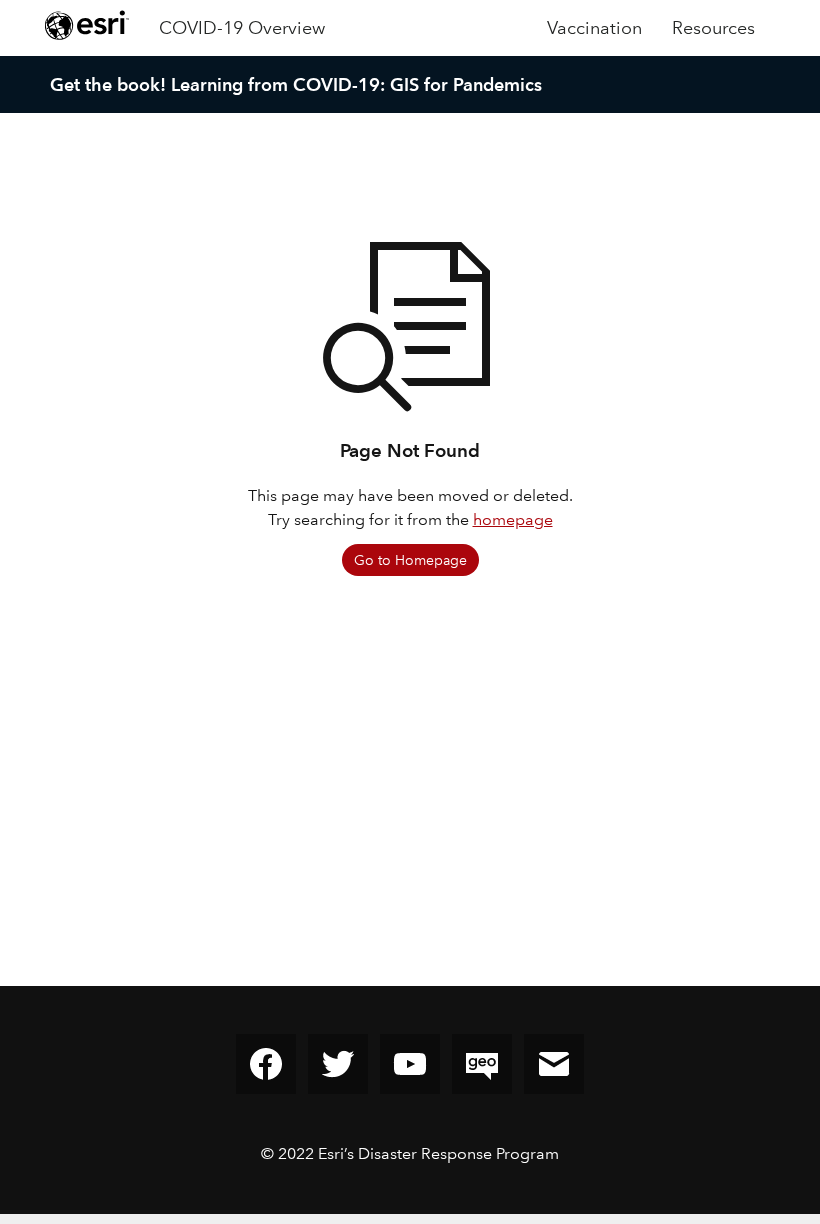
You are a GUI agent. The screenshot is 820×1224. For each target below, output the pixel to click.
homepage (513, 519)
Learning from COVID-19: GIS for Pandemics (356, 84)
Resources (713, 28)
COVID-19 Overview (242, 28)
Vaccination (594, 28)
